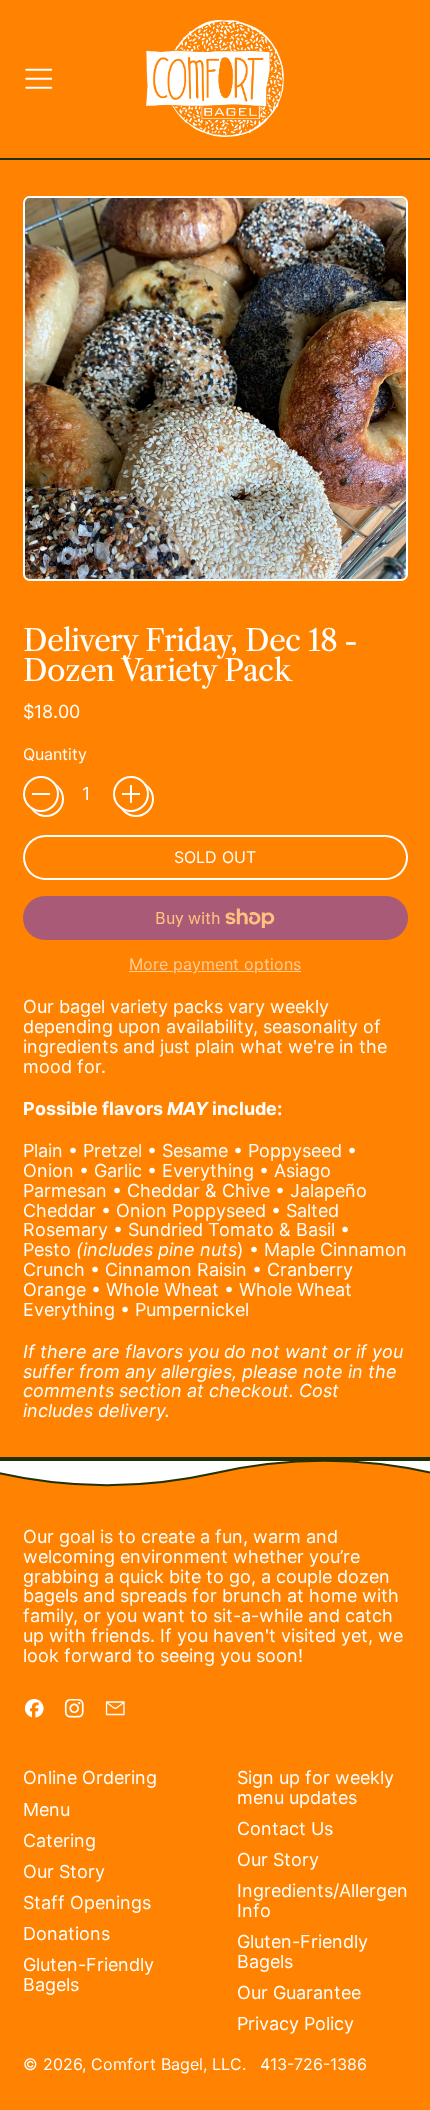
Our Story (64, 1871)
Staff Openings (87, 1902)
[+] (131, 794)
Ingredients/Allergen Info (322, 1900)
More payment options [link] (215, 965)
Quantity (55, 755)
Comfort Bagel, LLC (166, 2064)
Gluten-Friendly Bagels (88, 1974)
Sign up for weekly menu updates (315, 1787)
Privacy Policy (295, 2023)
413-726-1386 (313, 2064)
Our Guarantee (299, 1992)
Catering (59, 1840)
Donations (66, 1933)
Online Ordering (90, 1777)
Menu (46, 1809)
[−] (41, 794)
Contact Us (285, 1828)
